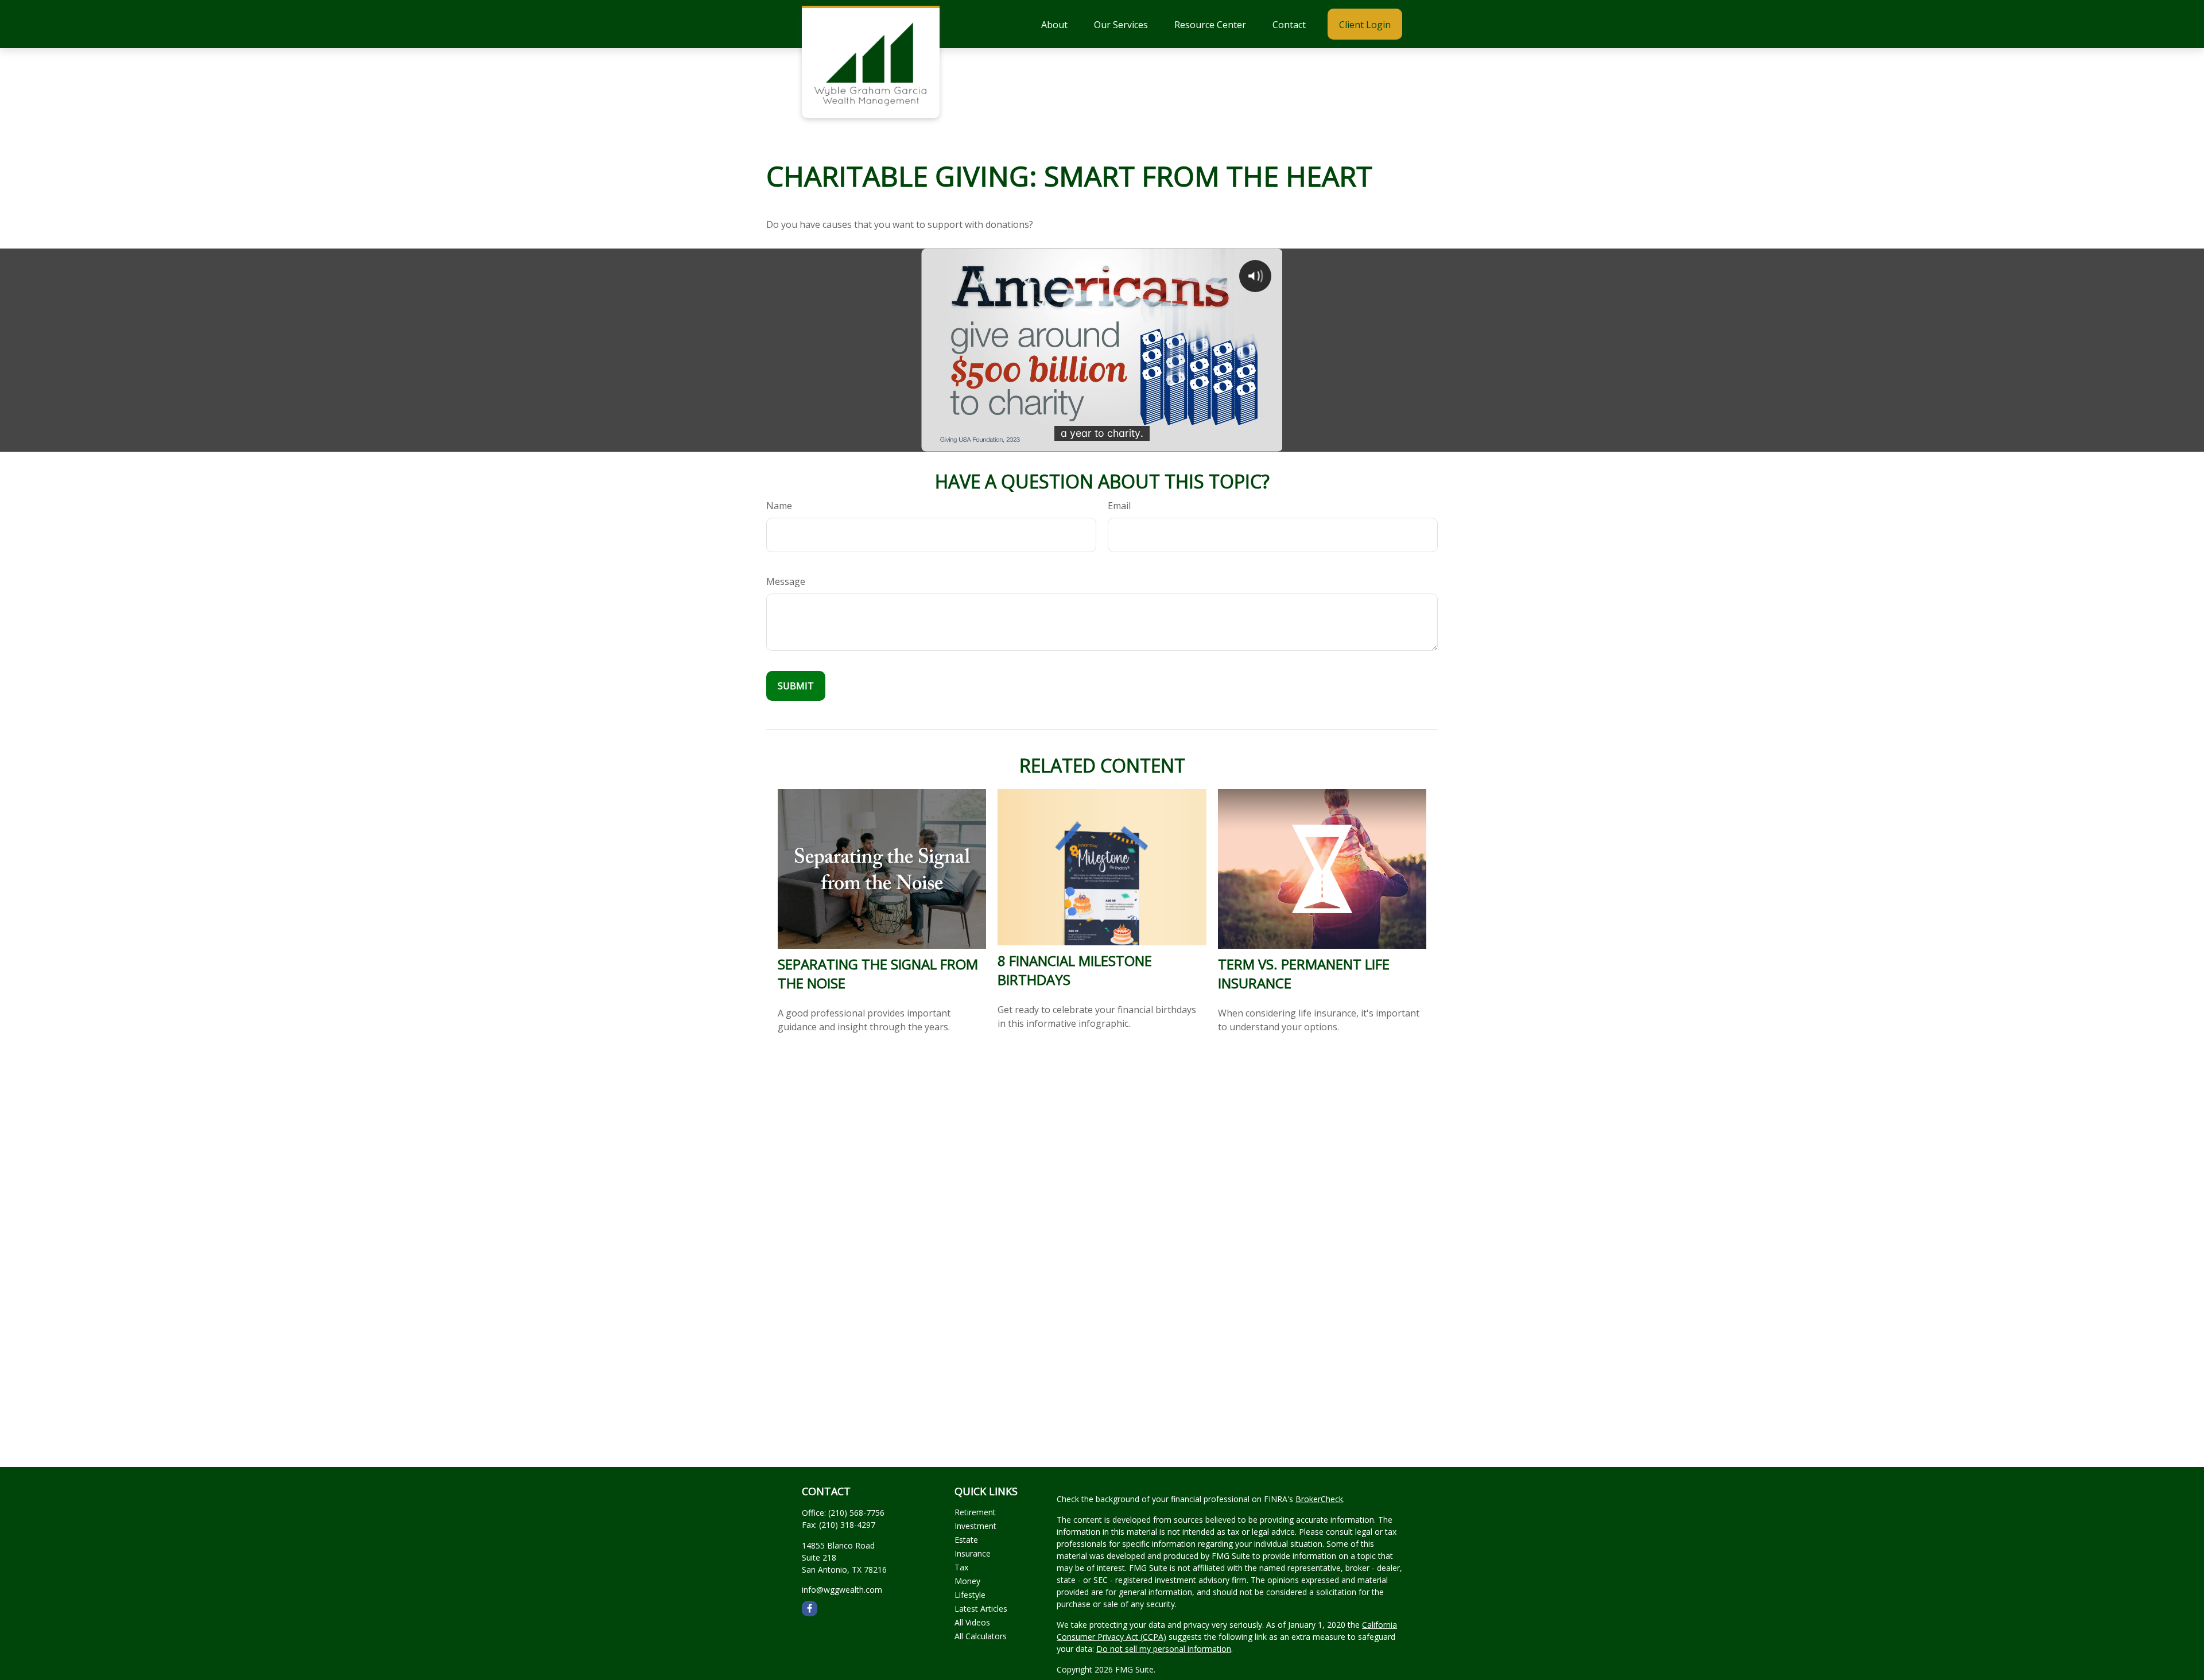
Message (786, 581)
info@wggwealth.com (842, 1590)
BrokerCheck (1319, 1499)
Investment (975, 1526)
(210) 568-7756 (856, 1513)
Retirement (975, 1512)
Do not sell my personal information (1164, 1649)
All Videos (972, 1622)
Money (967, 1581)
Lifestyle (970, 1595)
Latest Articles (981, 1609)
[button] (1054, 24)
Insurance (973, 1553)
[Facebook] (810, 1609)
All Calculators (981, 1636)
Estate (966, 1540)
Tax (961, 1567)
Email (1119, 506)
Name (779, 506)
